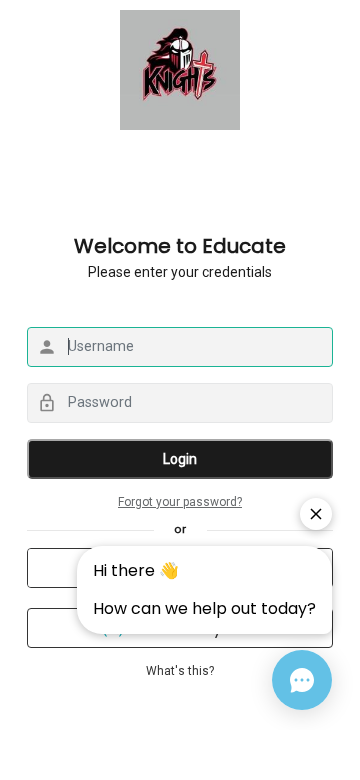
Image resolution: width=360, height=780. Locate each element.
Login (180, 459)
